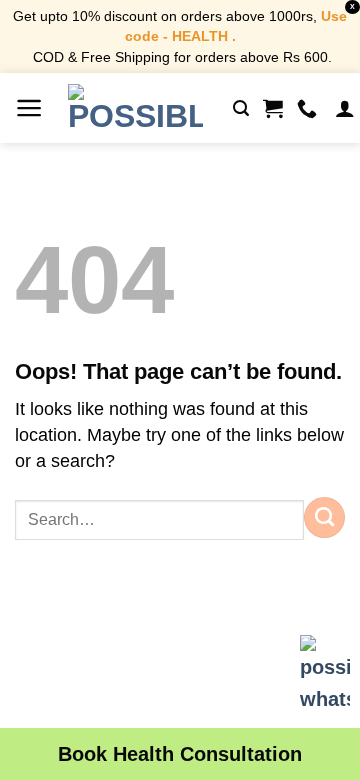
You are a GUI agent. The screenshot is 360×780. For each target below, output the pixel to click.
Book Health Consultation (180, 754)
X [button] (352, 6)
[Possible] (135, 108)
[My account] (345, 108)
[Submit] (324, 517)
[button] (29, 108)
